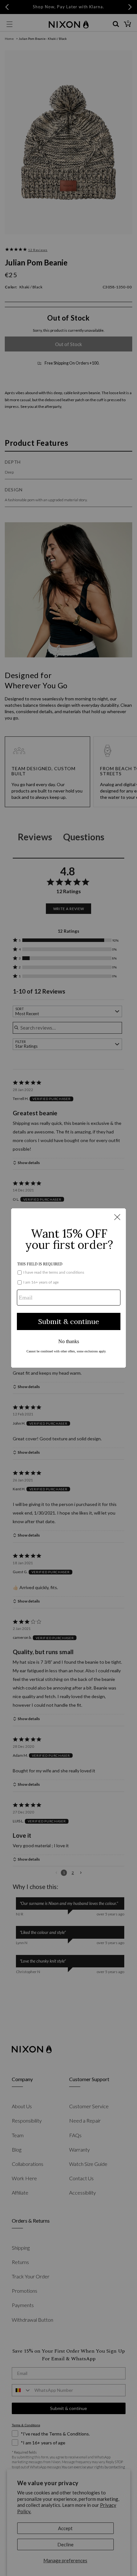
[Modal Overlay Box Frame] (68, 1288)
